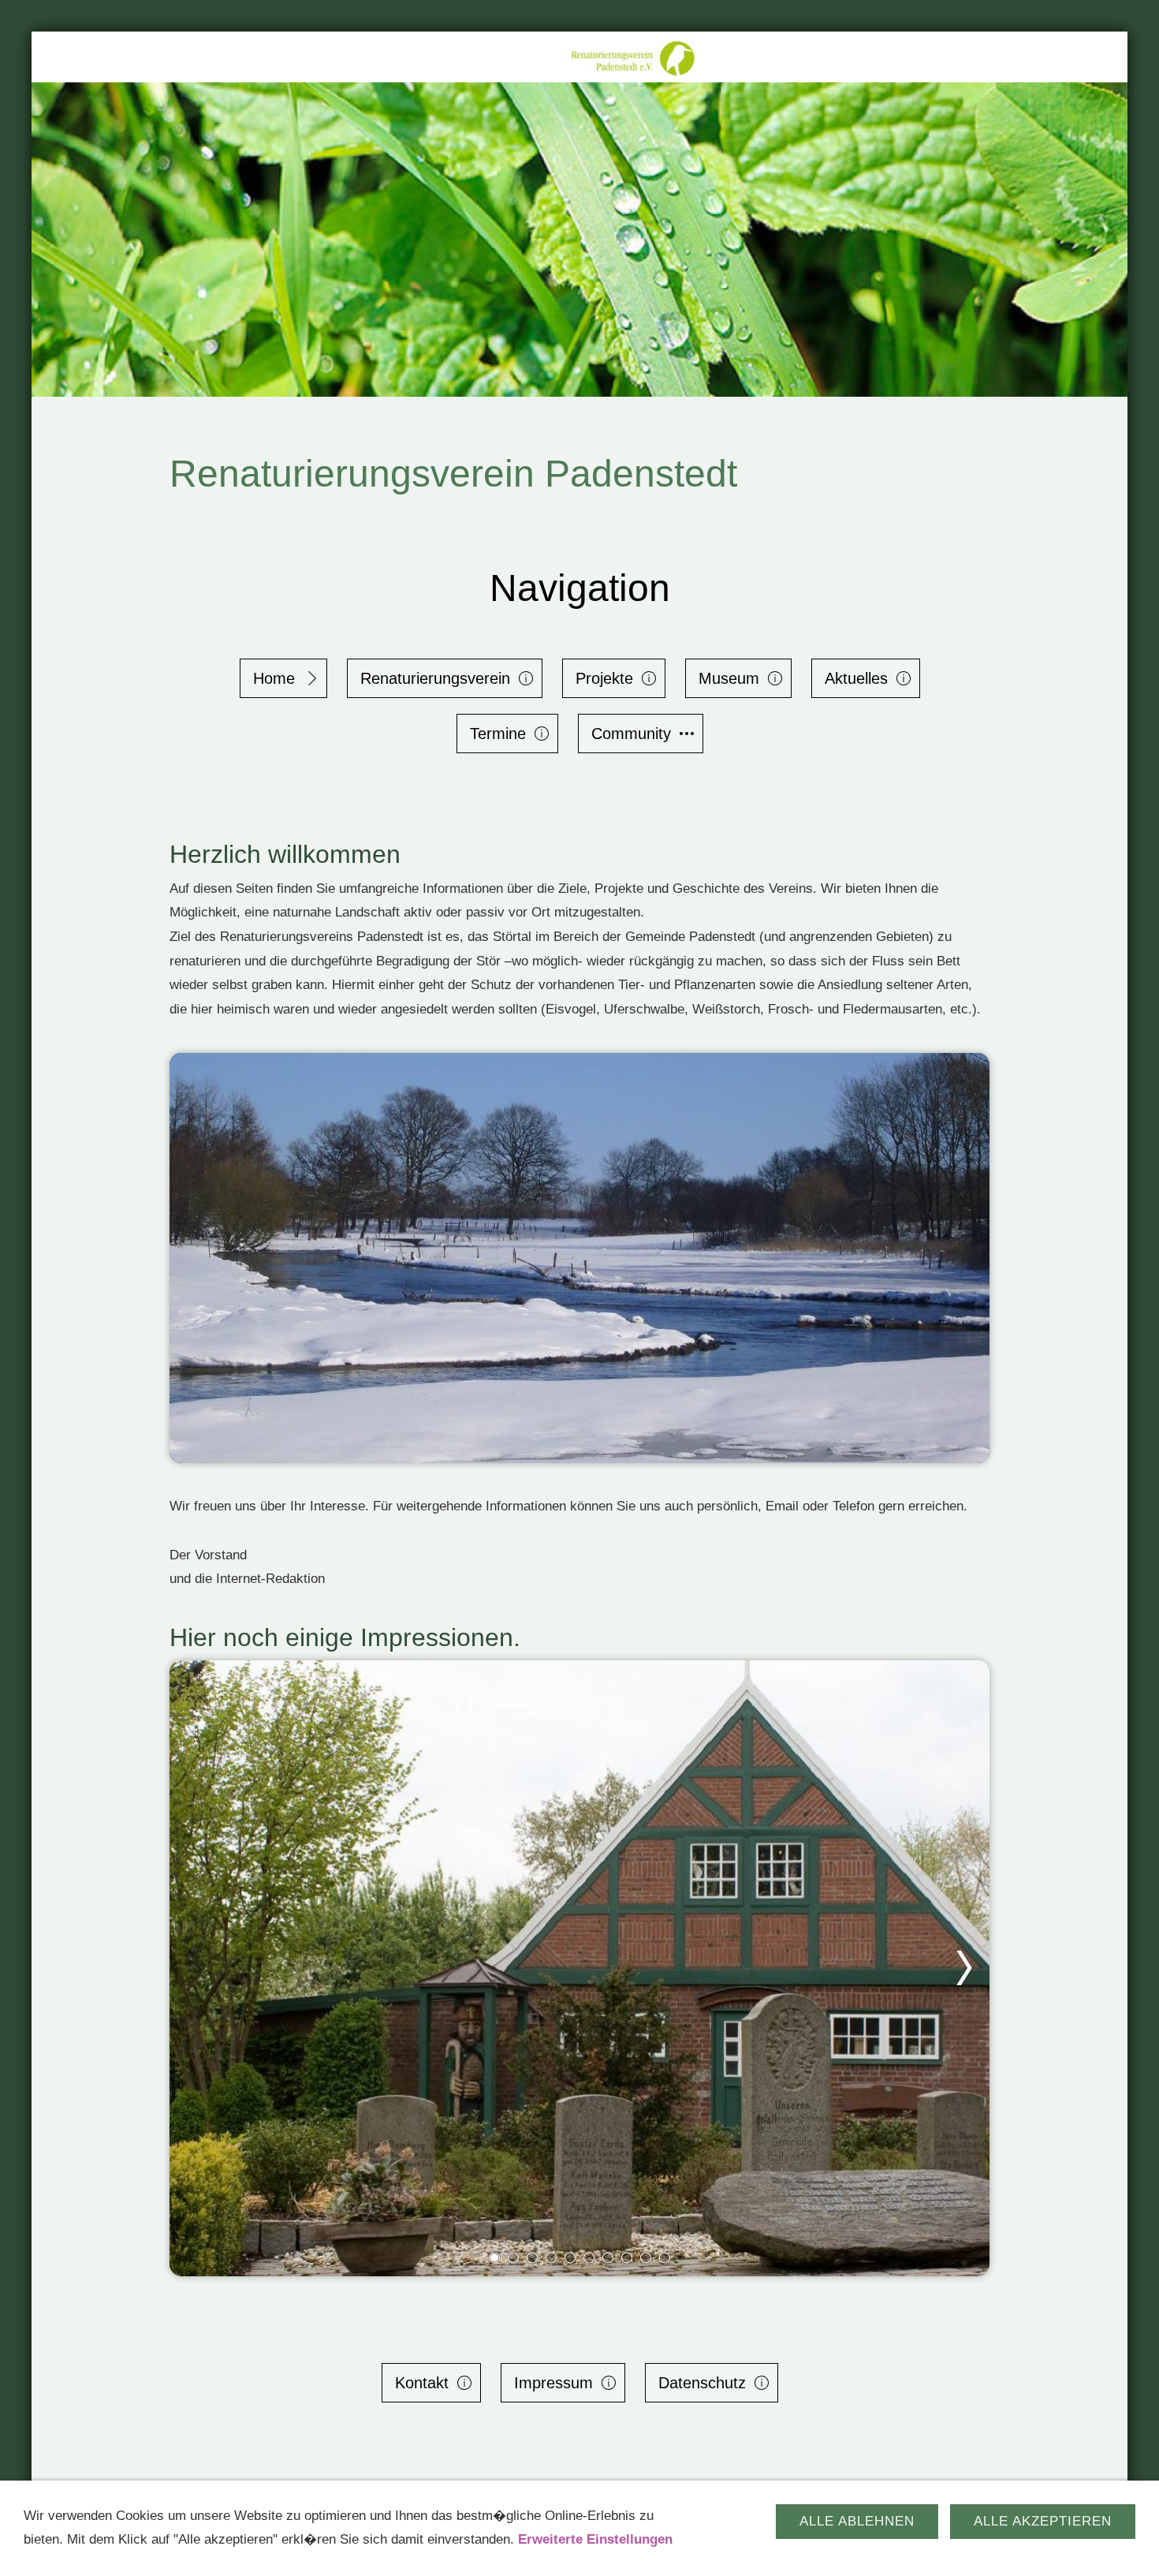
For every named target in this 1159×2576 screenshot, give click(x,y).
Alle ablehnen (857, 2521)
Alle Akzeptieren (1043, 2521)
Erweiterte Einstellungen (595, 2539)
